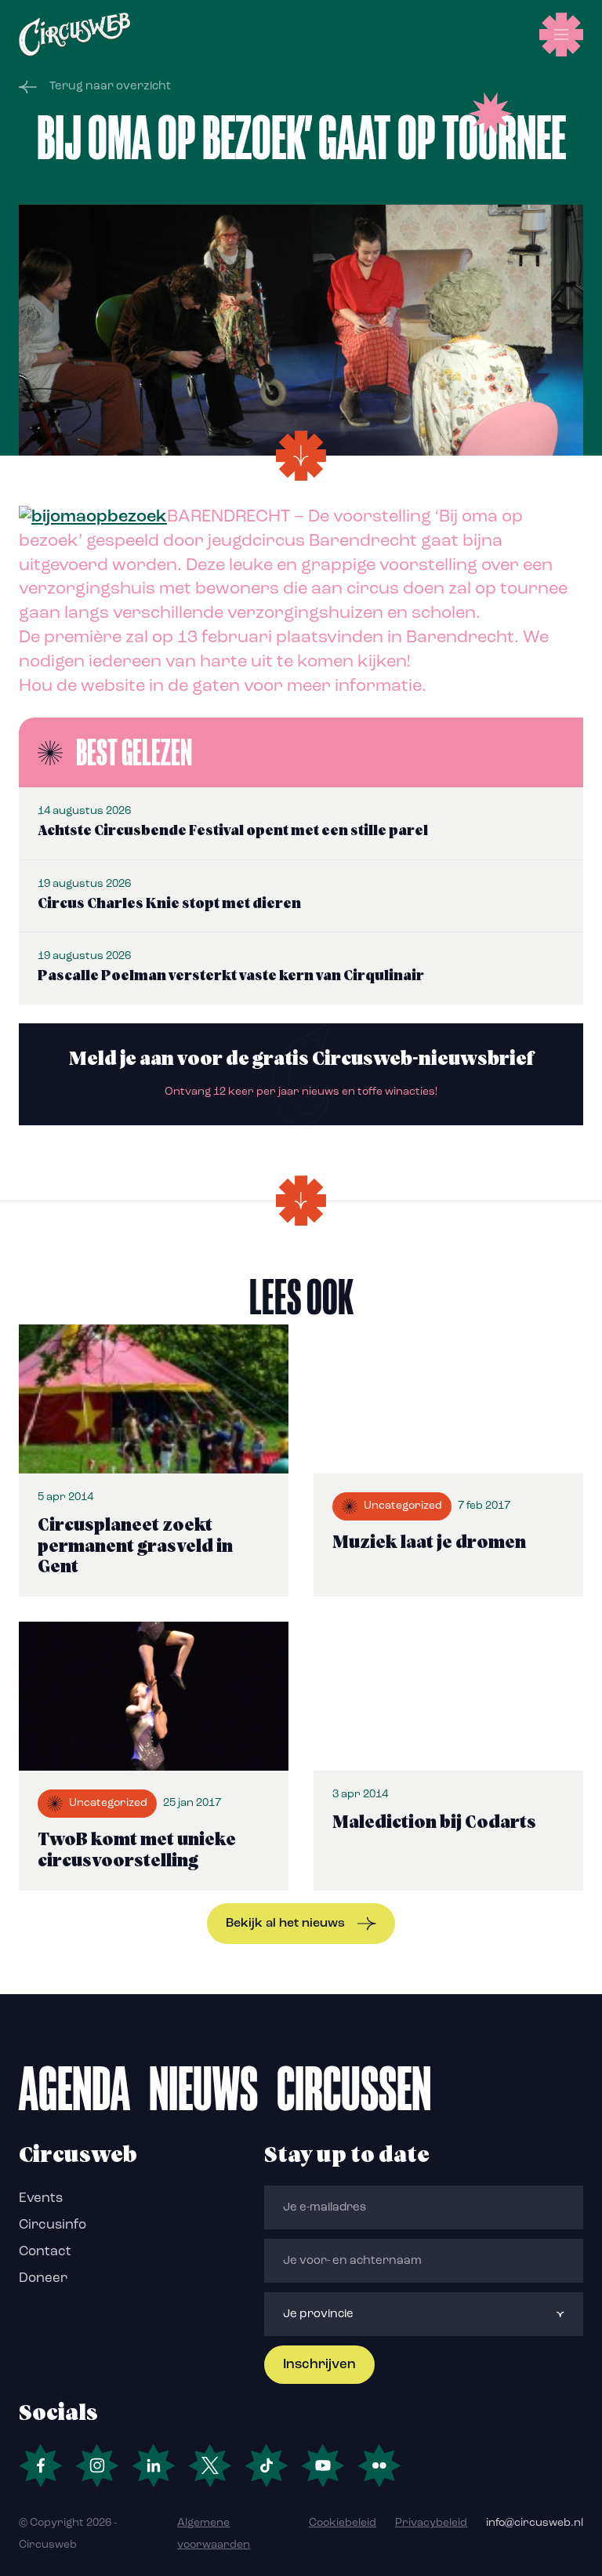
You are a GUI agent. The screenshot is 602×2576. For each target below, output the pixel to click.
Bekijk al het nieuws (285, 1924)
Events (41, 2198)
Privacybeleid (431, 2523)
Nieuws (203, 2088)
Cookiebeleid (343, 2523)
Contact (45, 2252)
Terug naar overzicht (110, 87)
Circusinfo (53, 2225)
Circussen (354, 2088)
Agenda (74, 2088)
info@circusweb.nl (535, 2523)
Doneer (43, 2278)
